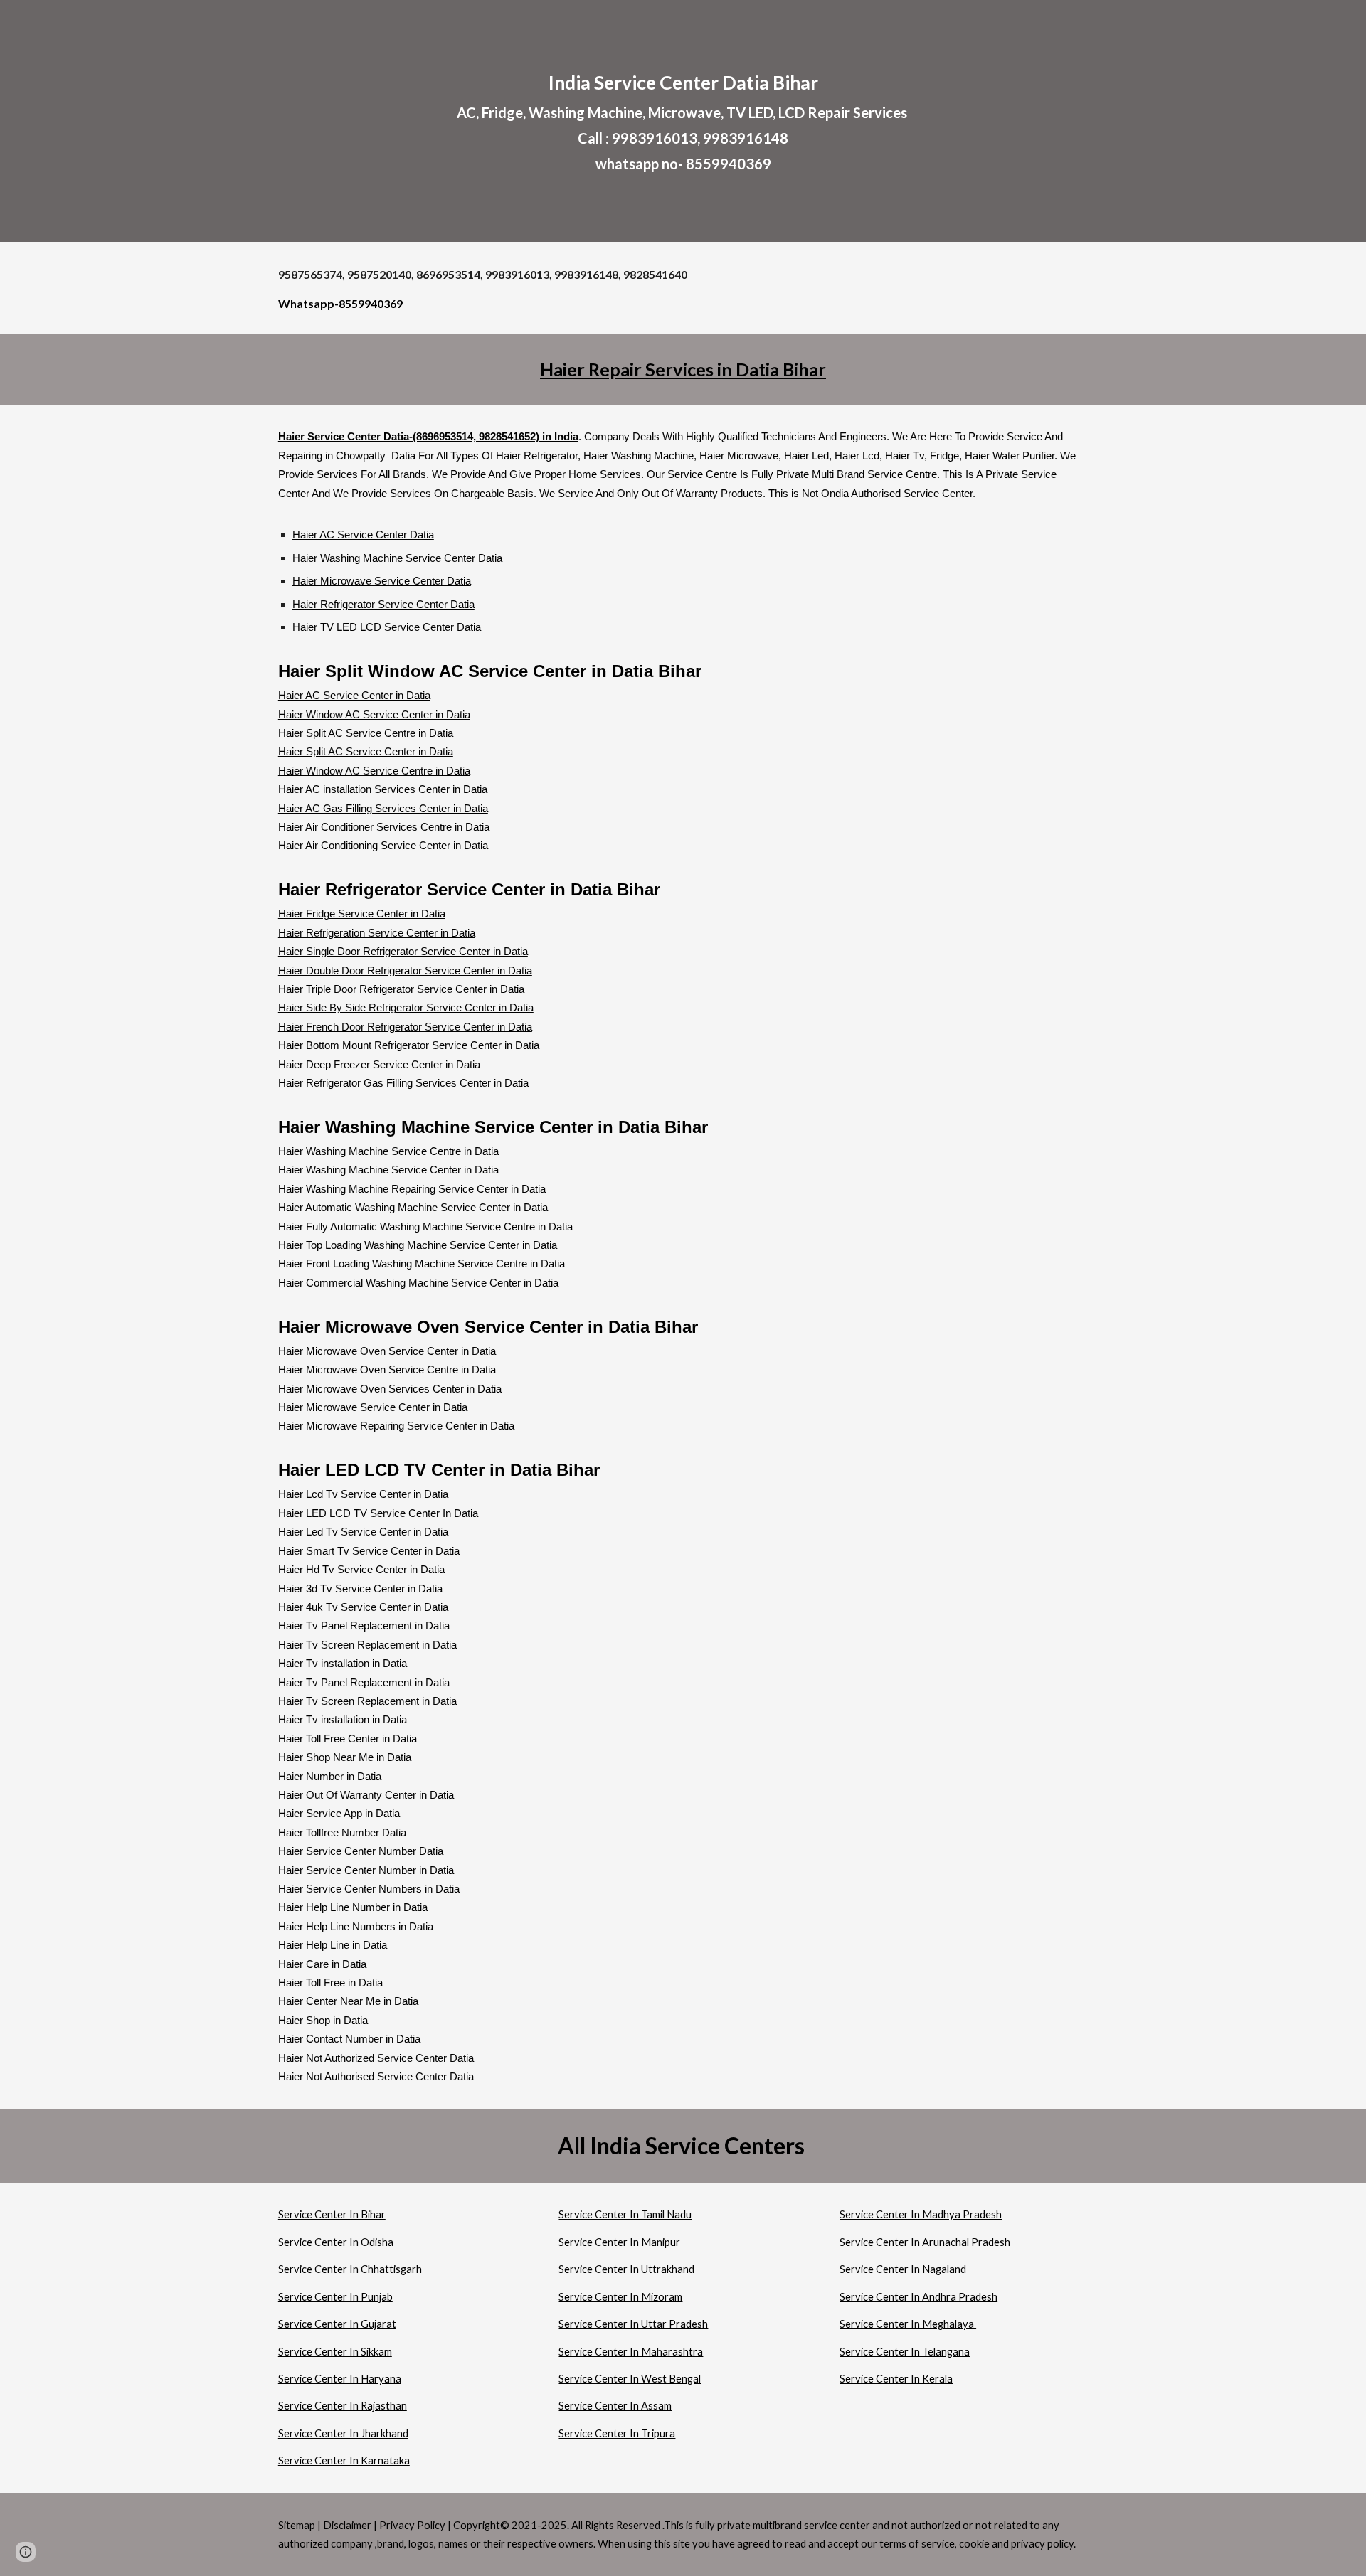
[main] (683, 121)
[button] (26, 2552)
